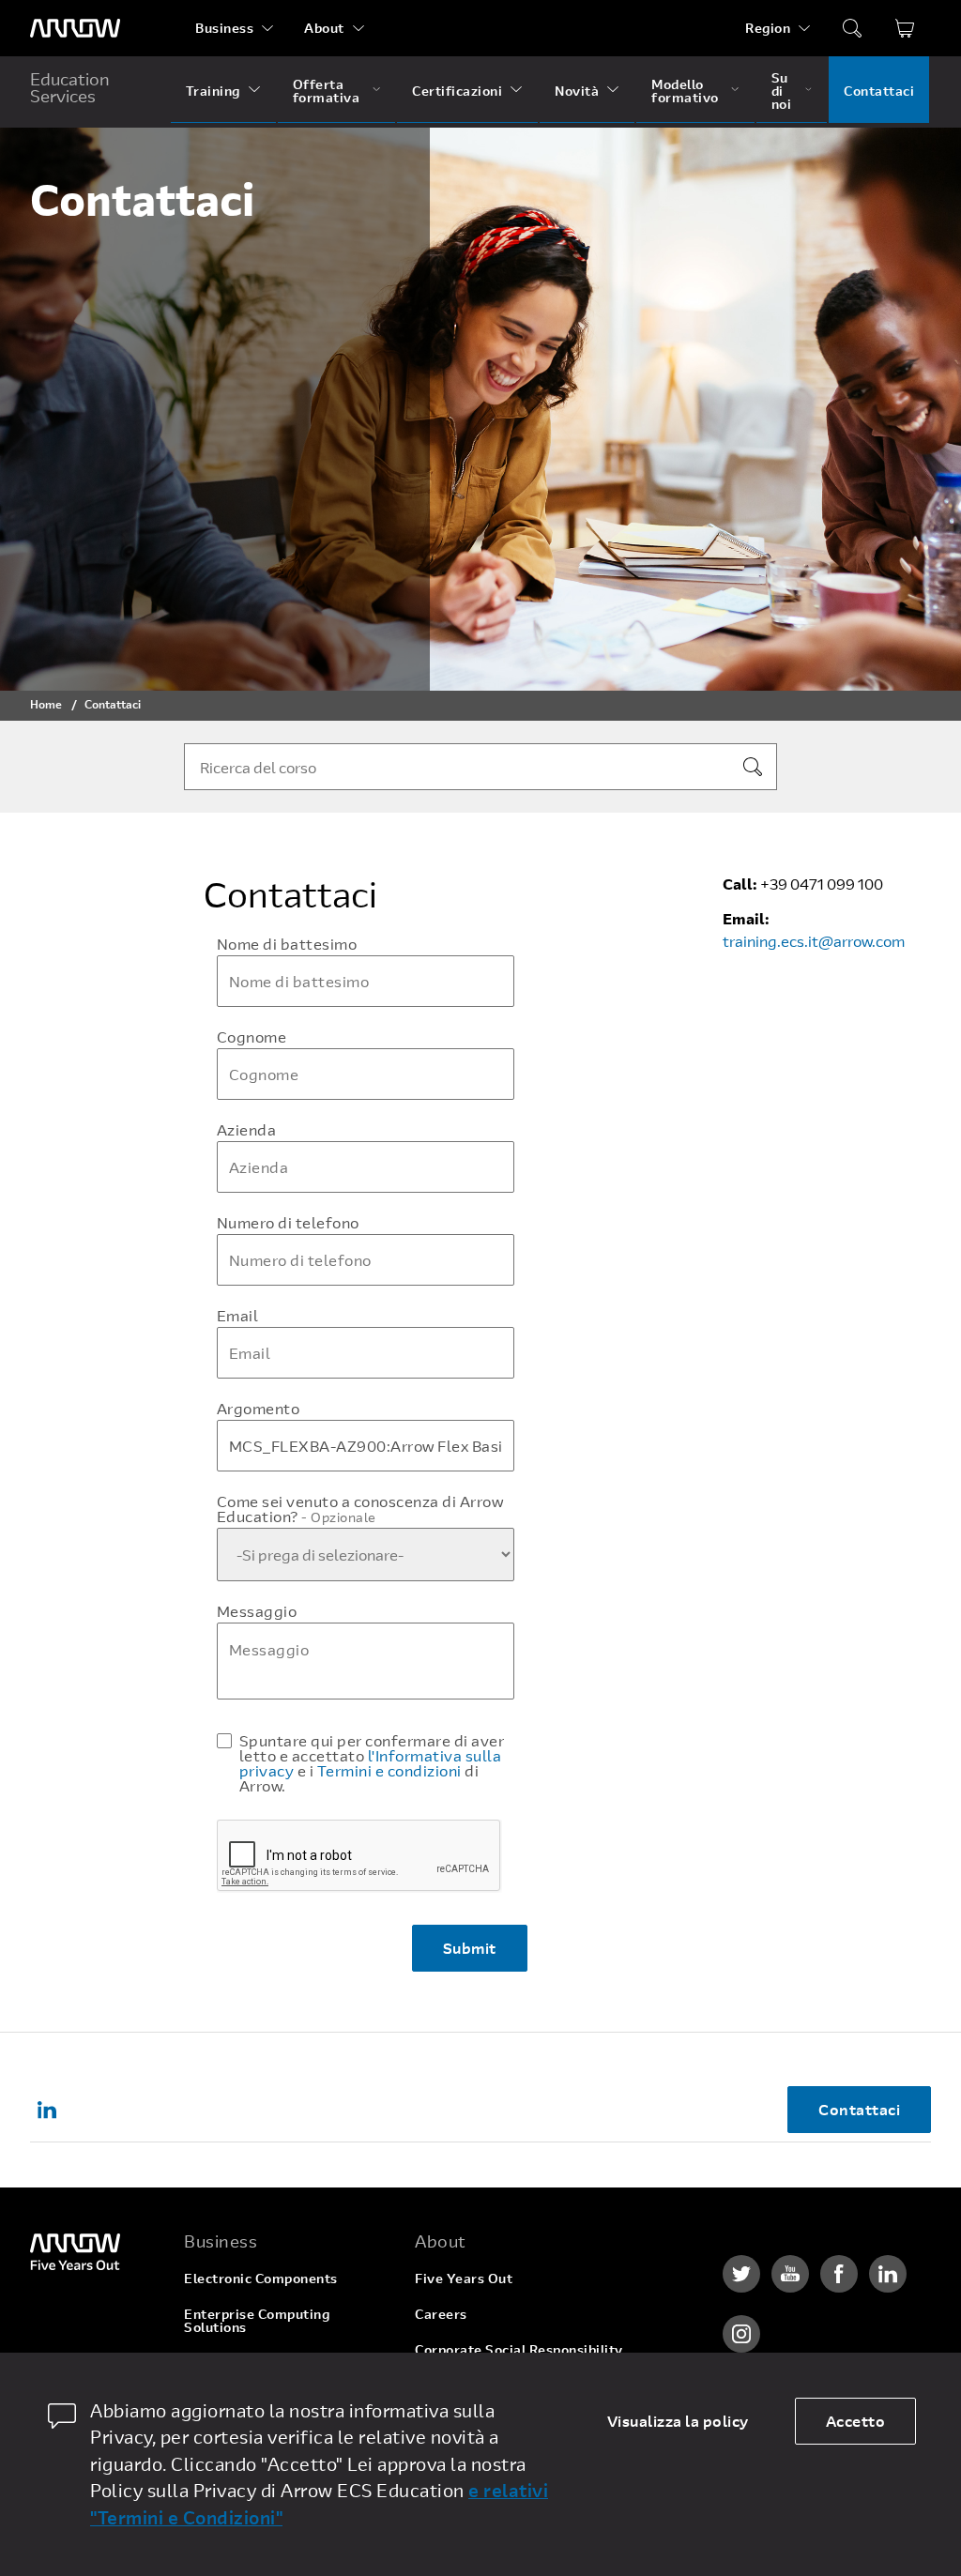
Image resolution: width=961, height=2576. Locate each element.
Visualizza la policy (678, 2421)
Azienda (247, 1130)
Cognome (252, 1037)
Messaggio (257, 1611)
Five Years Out (464, 2278)
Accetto (856, 2421)
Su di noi (782, 91)
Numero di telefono (288, 1223)
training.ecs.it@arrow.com (814, 941)
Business (224, 28)
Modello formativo (685, 91)
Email (238, 1316)
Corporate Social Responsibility (519, 2349)
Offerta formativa (327, 91)
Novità (577, 91)
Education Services (70, 87)
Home (46, 704)
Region (768, 28)
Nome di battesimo (287, 944)
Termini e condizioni (389, 1770)
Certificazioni (457, 91)
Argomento (259, 1409)
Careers (441, 2314)
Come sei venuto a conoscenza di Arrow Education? (360, 1509)
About (324, 28)
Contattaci (879, 91)
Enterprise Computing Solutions (257, 2320)
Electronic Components (261, 2278)
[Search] (753, 767)
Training (213, 91)
